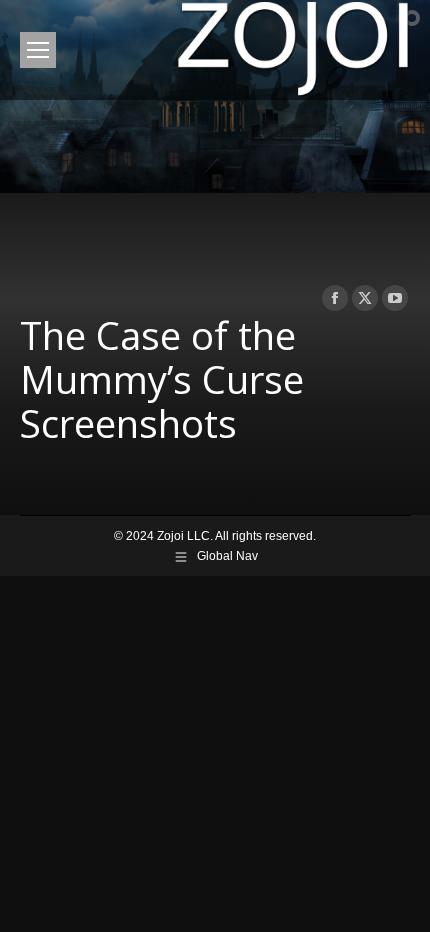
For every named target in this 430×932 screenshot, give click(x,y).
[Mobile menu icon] (38, 50)
